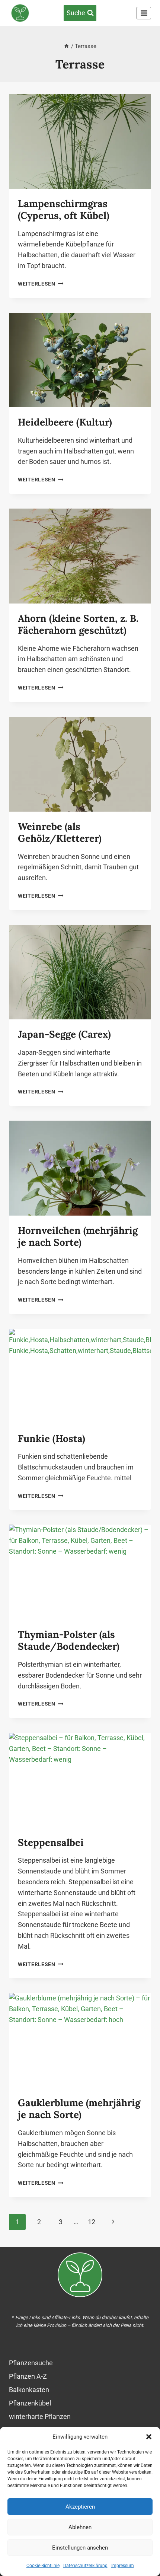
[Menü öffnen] (144, 13)
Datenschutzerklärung (85, 2566)
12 (92, 2222)
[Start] (66, 46)
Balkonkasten (29, 2390)
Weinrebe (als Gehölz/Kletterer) (60, 832)
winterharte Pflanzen (40, 2416)
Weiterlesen (41, 284)
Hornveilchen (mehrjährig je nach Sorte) (78, 1236)
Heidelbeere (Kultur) (65, 422)
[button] (149, 2437)
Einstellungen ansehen (80, 2548)
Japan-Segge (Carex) (64, 1034)
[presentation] (80, 141)
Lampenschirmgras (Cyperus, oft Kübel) (64, 210)
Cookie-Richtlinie (43, 2566)
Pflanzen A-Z (28, 2376)
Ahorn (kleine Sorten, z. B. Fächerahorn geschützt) (78, 624)
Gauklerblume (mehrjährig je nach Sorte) (79, 2109)
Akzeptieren (80, 2507)
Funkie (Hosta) (52, 1438)
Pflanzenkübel (30, 2403)
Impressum (123, 2566)
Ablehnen (80, 2527)
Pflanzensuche (31, 2363)
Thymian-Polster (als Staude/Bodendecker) (69, 1640)
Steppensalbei (51, 1842)
